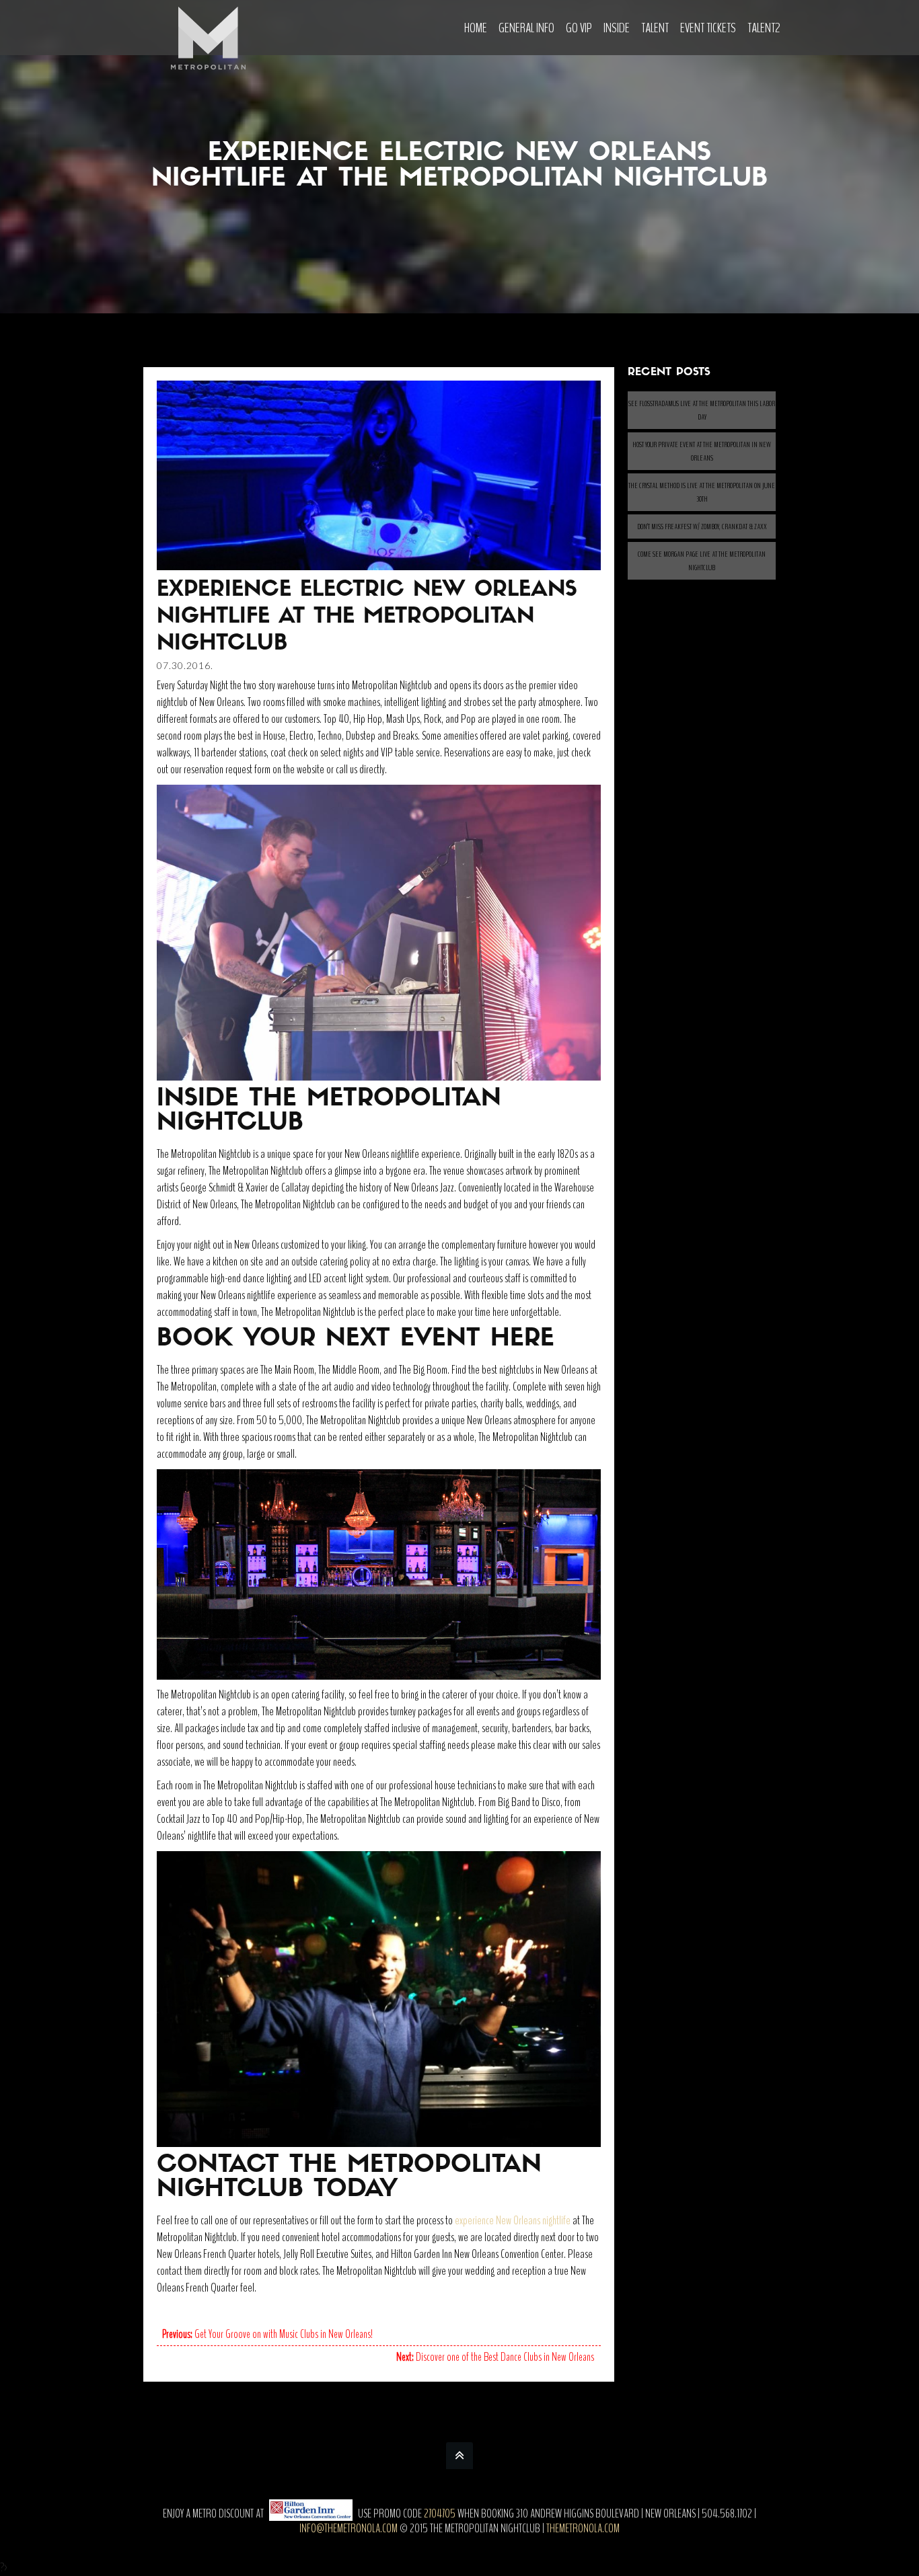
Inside (617, 28)
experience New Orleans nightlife (513, 2220)
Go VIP (579, 28)
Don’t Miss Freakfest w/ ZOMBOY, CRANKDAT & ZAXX (702, 526)
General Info (526, 28)
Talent (655, 28)
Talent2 (764, 28)
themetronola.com (583, 2528)
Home (476, 28)
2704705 (440, 2513)
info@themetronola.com (348, 2528)
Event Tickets (708, 28)
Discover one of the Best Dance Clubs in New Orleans (495, 2357)
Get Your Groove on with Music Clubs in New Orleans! (267, 2334)
